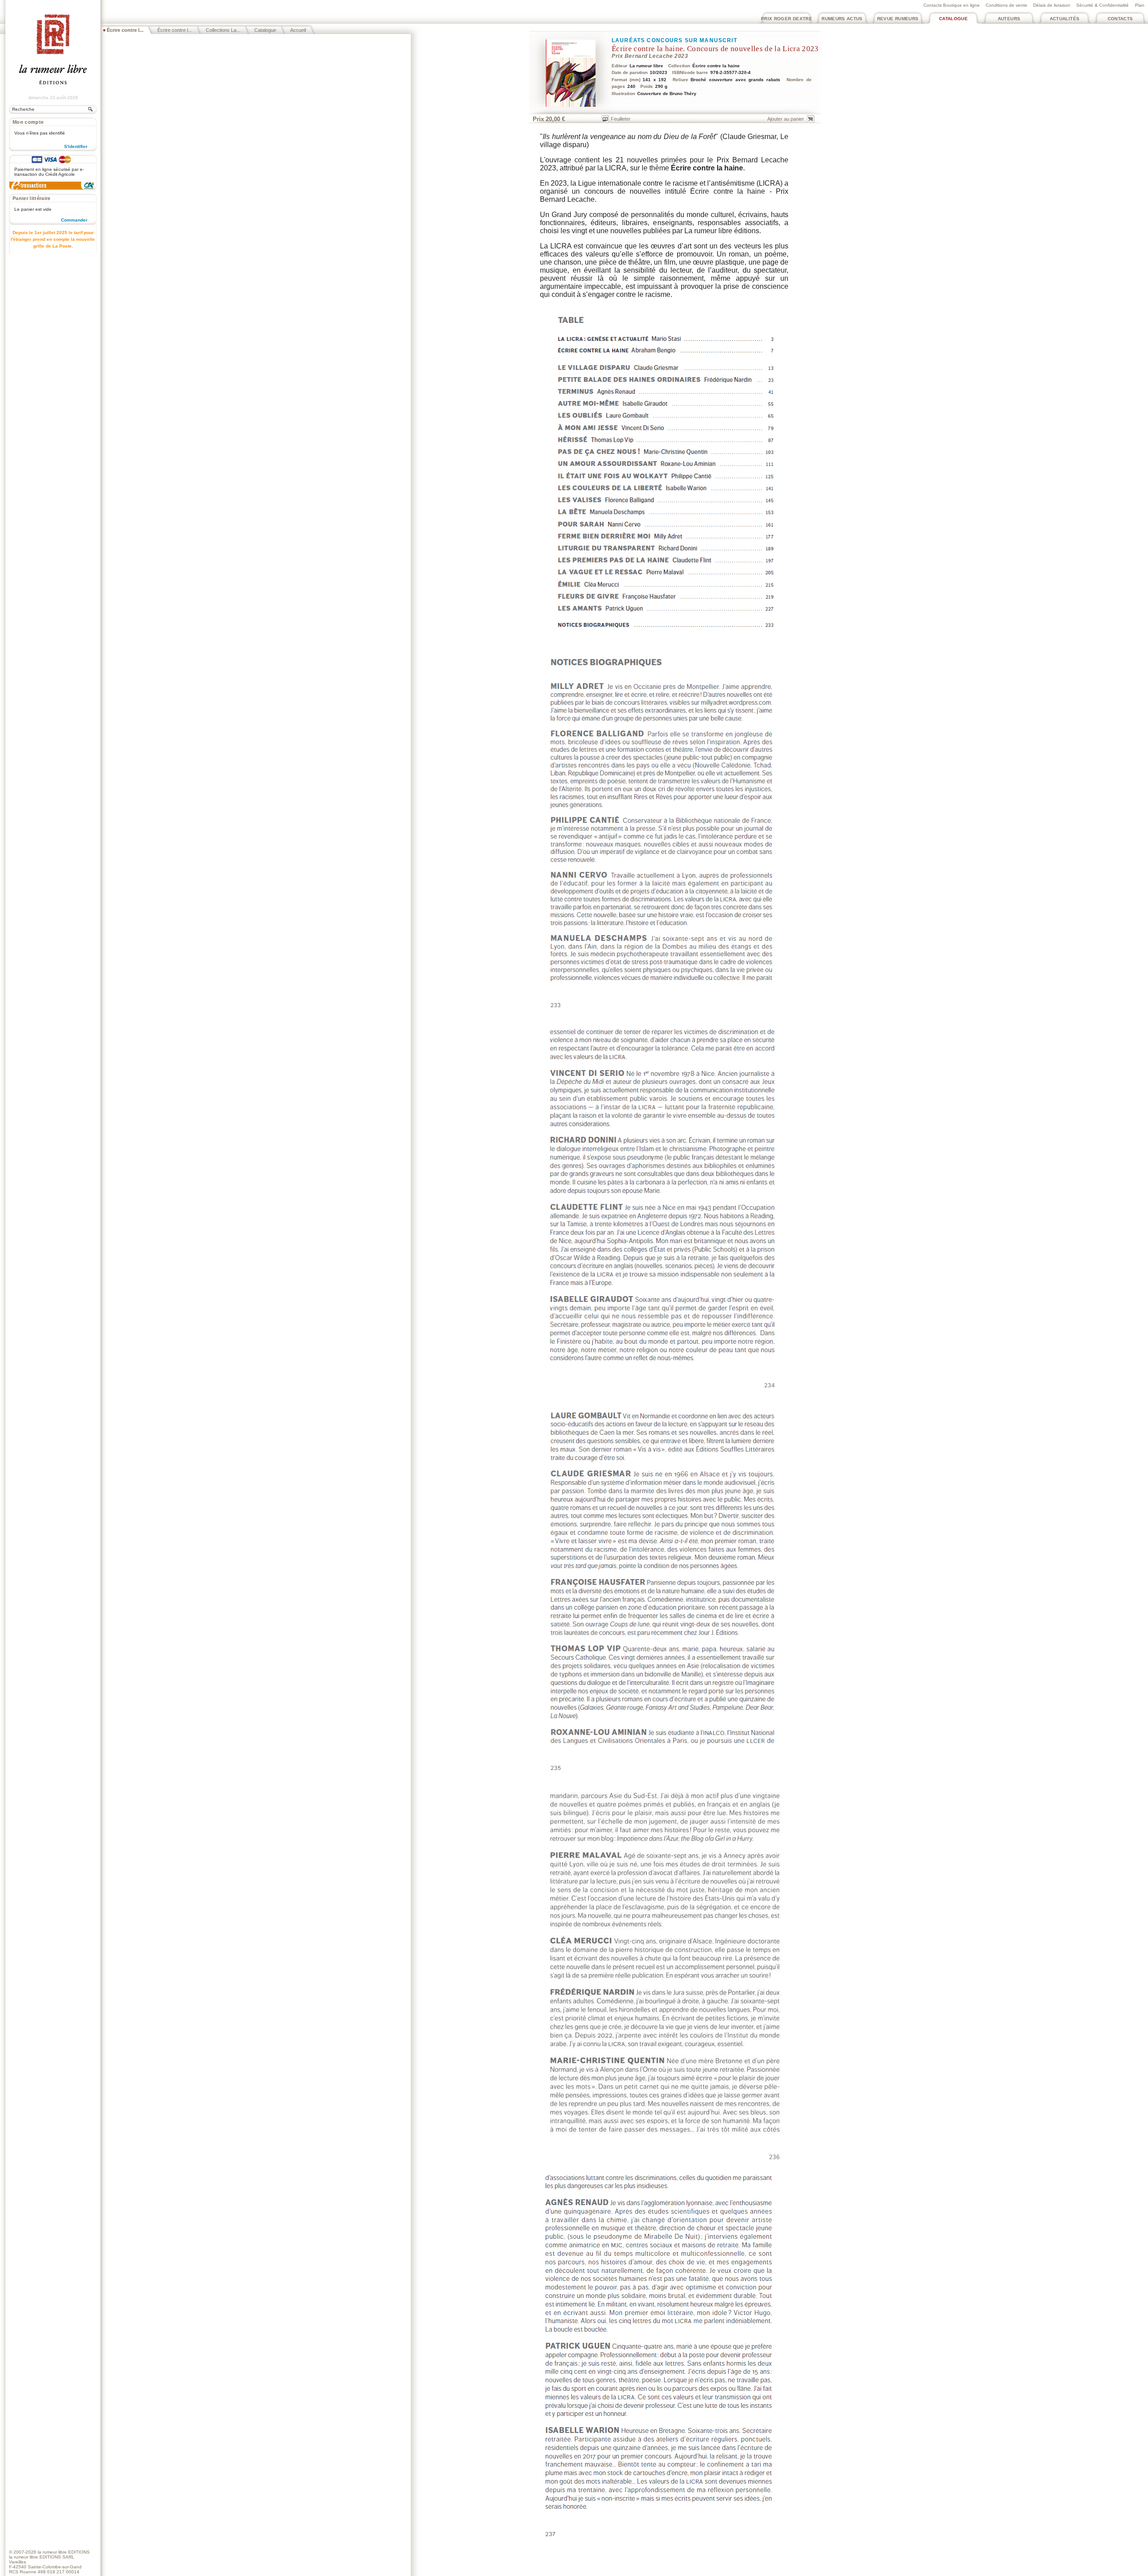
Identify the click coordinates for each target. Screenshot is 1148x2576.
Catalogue (953, 19)
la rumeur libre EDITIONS (64, 2552)
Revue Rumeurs (898, 19)
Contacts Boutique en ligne (952, 5)
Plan (1140, 5)
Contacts (1120, 19)
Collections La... (223, 30)
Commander (74, 220)
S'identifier (76, 146)
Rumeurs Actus (842, 19)
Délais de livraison (1052, 5)
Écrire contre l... (175, 30)
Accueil (298, 30)
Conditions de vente (1007, 5)
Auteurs (1009, 19)
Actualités (1065, 19)
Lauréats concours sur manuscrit (674, 40)
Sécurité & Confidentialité (1102, 5)
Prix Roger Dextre (787, 19)
